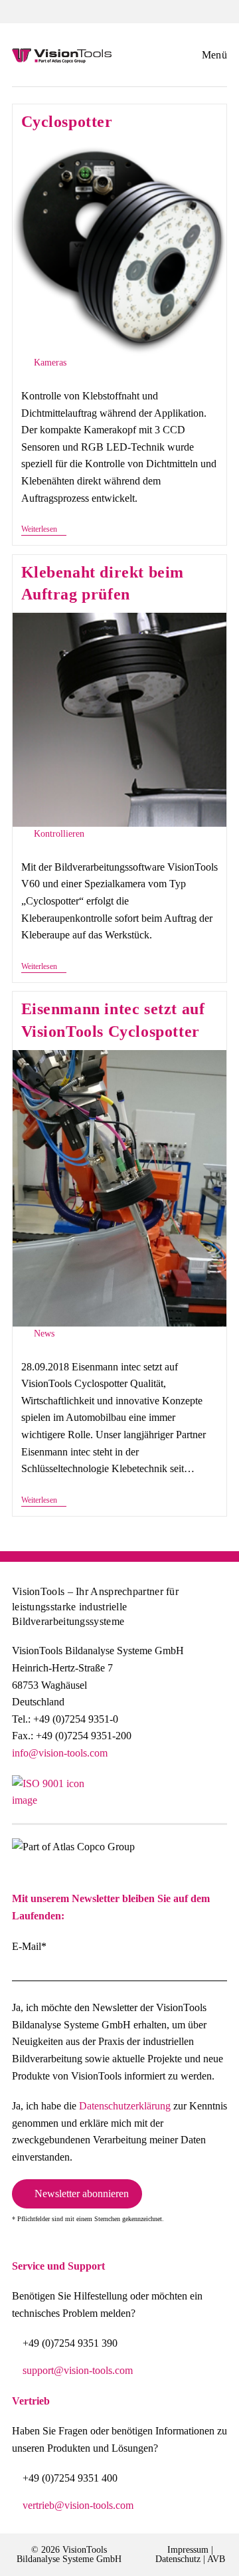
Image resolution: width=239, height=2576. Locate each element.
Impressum (188, 2550)
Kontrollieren (59, 834)
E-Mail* (29, 1946)
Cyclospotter (67, 122)
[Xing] (184, 1798)
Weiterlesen (44, 529)
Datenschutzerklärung (125, 2106)
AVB (216, 2559)
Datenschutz (178, 2559)
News (44, 1334)
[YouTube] (152, 1798)
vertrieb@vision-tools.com (78, 2505)
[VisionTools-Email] (173, 10)
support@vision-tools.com (78, 2370)
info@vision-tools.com (60, 1753)
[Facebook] (120, 1798)
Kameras (50, 363)
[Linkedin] (216, 1798)
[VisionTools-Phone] (66, 10)
